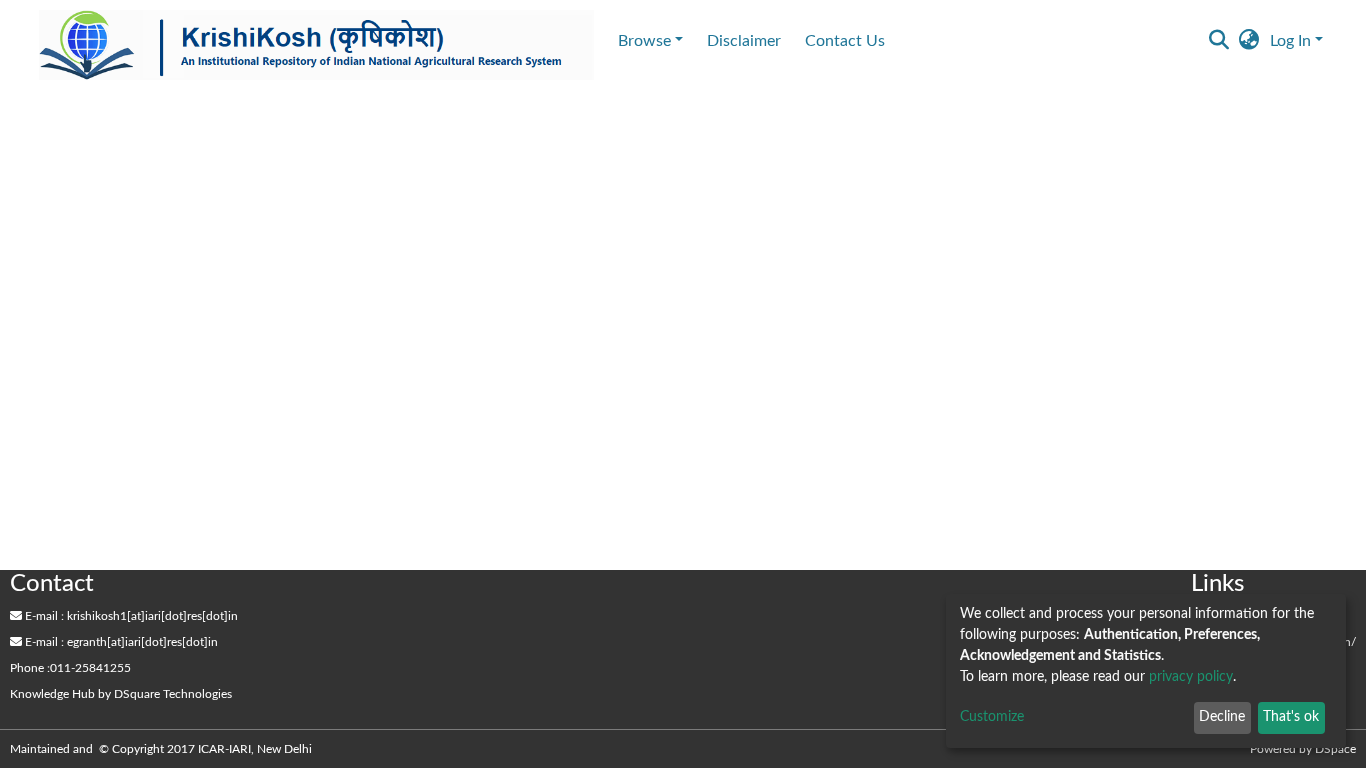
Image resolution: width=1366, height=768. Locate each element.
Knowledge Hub (52, 694)
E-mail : (43, 616)
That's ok (1291, 717)
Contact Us (845, 41)
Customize (992, 717)
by (121, 694)
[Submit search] (1219, 41)
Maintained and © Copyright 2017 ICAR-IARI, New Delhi (162, 749)
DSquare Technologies (173, 694)
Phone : (30, 668)
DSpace (1335, 749)
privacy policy (1191, 677)
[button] (1249, 41)
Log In (1290, 41)
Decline (1222, 717)
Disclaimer (744, 41)
